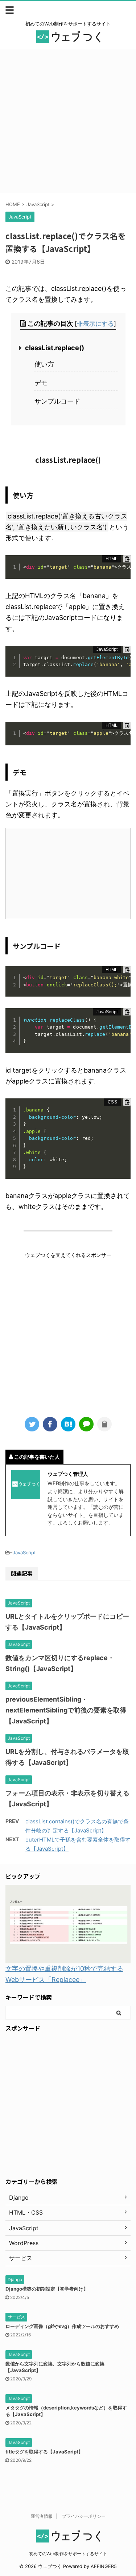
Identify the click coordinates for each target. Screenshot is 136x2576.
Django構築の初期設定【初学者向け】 (47, 2289)
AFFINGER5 (104, 2566)
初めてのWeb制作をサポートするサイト (68, 2554)
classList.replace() (55, 348)
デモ (41, 383)
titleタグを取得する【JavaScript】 (44, 2452)
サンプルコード (57, 401)
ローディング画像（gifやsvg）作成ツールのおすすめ (62, 2326)
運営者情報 (42, 2516)
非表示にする (95, 323)
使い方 (44, 364)
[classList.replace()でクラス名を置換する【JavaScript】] (68, 1424)
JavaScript (24, 1553)
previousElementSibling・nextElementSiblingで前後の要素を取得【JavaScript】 (66, 1710)
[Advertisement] (68, 121)
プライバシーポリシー (84, 2516)
